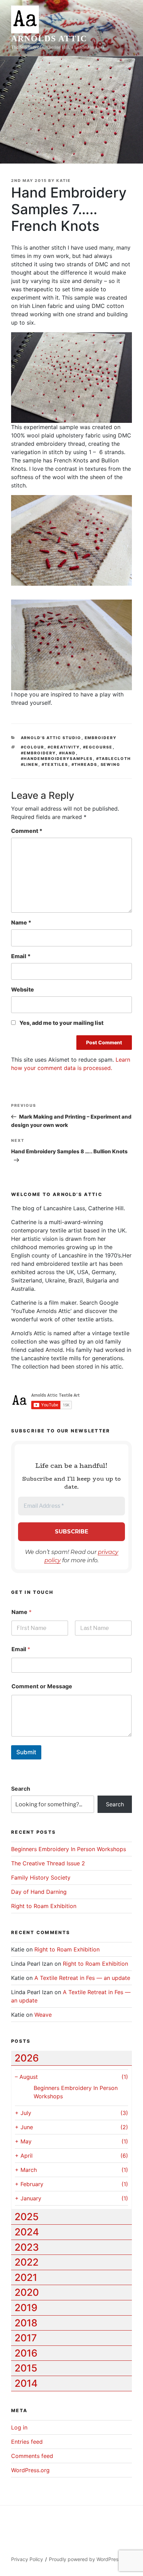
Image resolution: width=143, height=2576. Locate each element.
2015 (26, 2368)
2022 (27, 2262)
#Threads (85, 764)
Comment (27, 831)
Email (21, 956)
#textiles (55, 764)
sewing (111, 764)
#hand (68, 753)
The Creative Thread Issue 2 (48, 1863)
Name (21, 922)
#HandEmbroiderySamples (57, 759)
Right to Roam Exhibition (44, 1906)
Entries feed (27, 2442)
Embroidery (101, 738)
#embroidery (38, 753)
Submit (26, 1752)
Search (21, 1789)
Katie (64, 181)
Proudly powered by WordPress (85, 2559)
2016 (26, 2353)
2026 (27, 2058)
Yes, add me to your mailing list (61, 1023)
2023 (27, 2247)
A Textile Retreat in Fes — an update (82, 1978)
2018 (26, 2323)
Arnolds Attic (49, 39)
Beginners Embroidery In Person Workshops (69, 1849)
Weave (43, 2015)
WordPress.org (30, 2470)
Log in (19, 2427)
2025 (27, 2217)
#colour (33, 747)
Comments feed (32, 2456)
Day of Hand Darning (39, 1892)
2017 (26, 2338)
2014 (26, 2383)
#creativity (64, 747)
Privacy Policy (27, 2559)
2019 (26, 2308)
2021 (26, 2277)
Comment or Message (42, 1686)
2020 (27, 2292)
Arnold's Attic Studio (51, 738)
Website (23, 989)
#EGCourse (98, 747)
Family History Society (41, 1877)
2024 (27, 2232)
